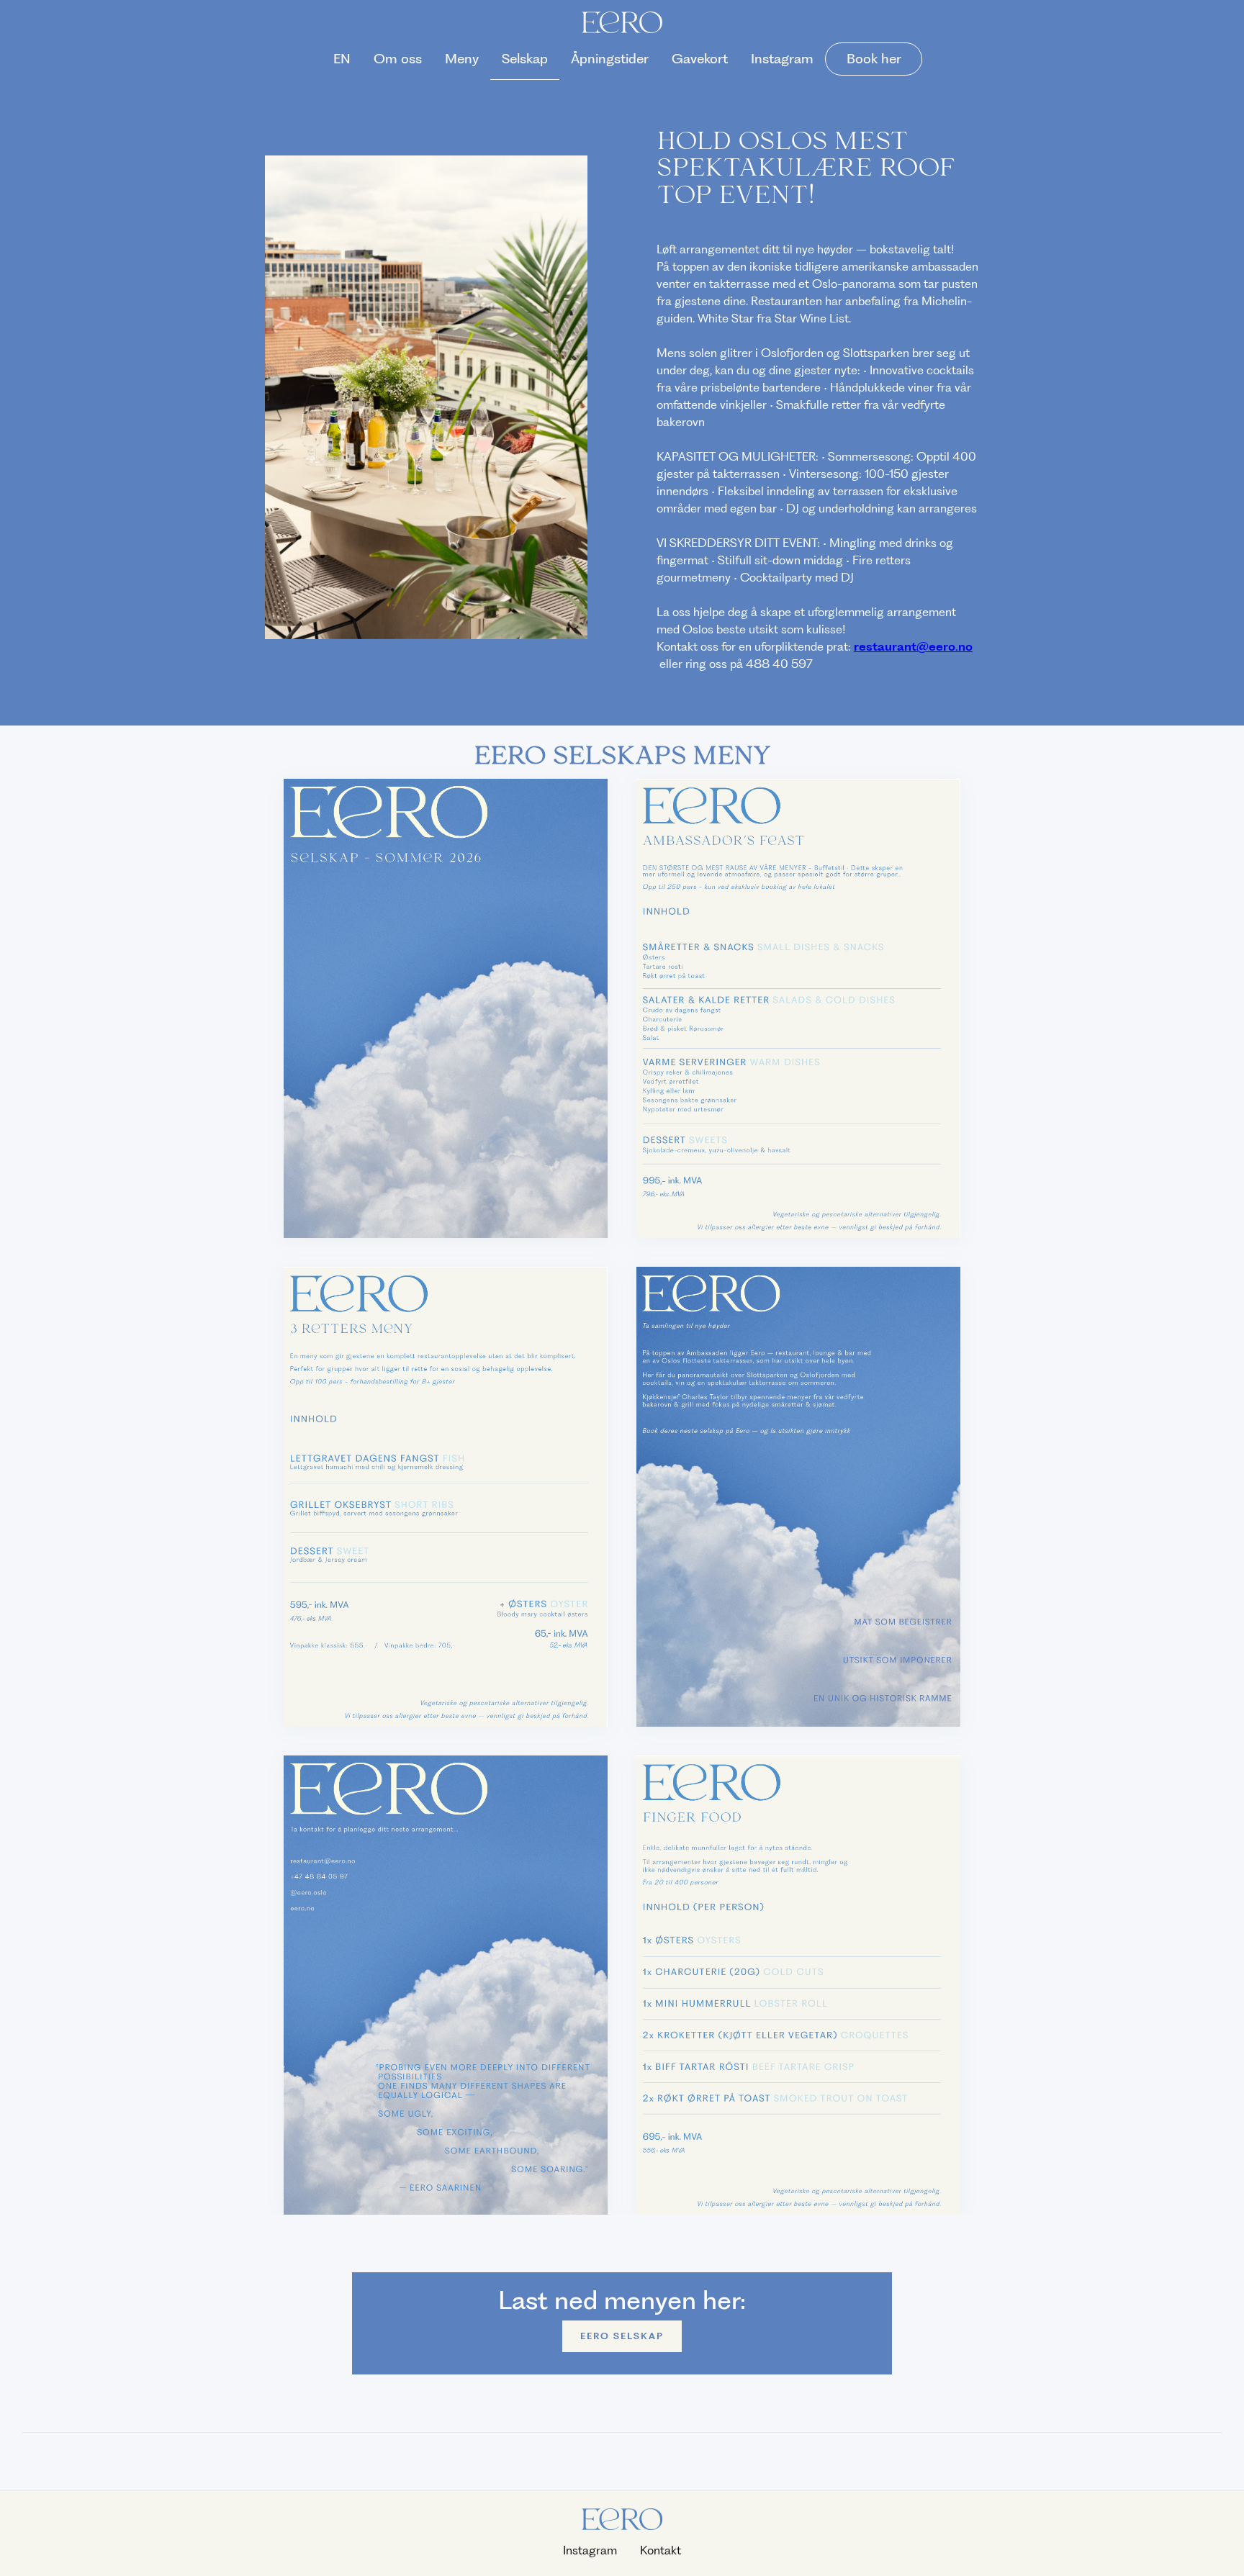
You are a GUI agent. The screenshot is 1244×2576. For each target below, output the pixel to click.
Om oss (398, 59)
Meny (462, 59)
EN (342, 59)
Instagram (782, 59)
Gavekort (700, 59)
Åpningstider (610, 59)
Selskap (525, 59)
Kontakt (661, 2550)
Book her (874, 59)
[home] (622, 22)
